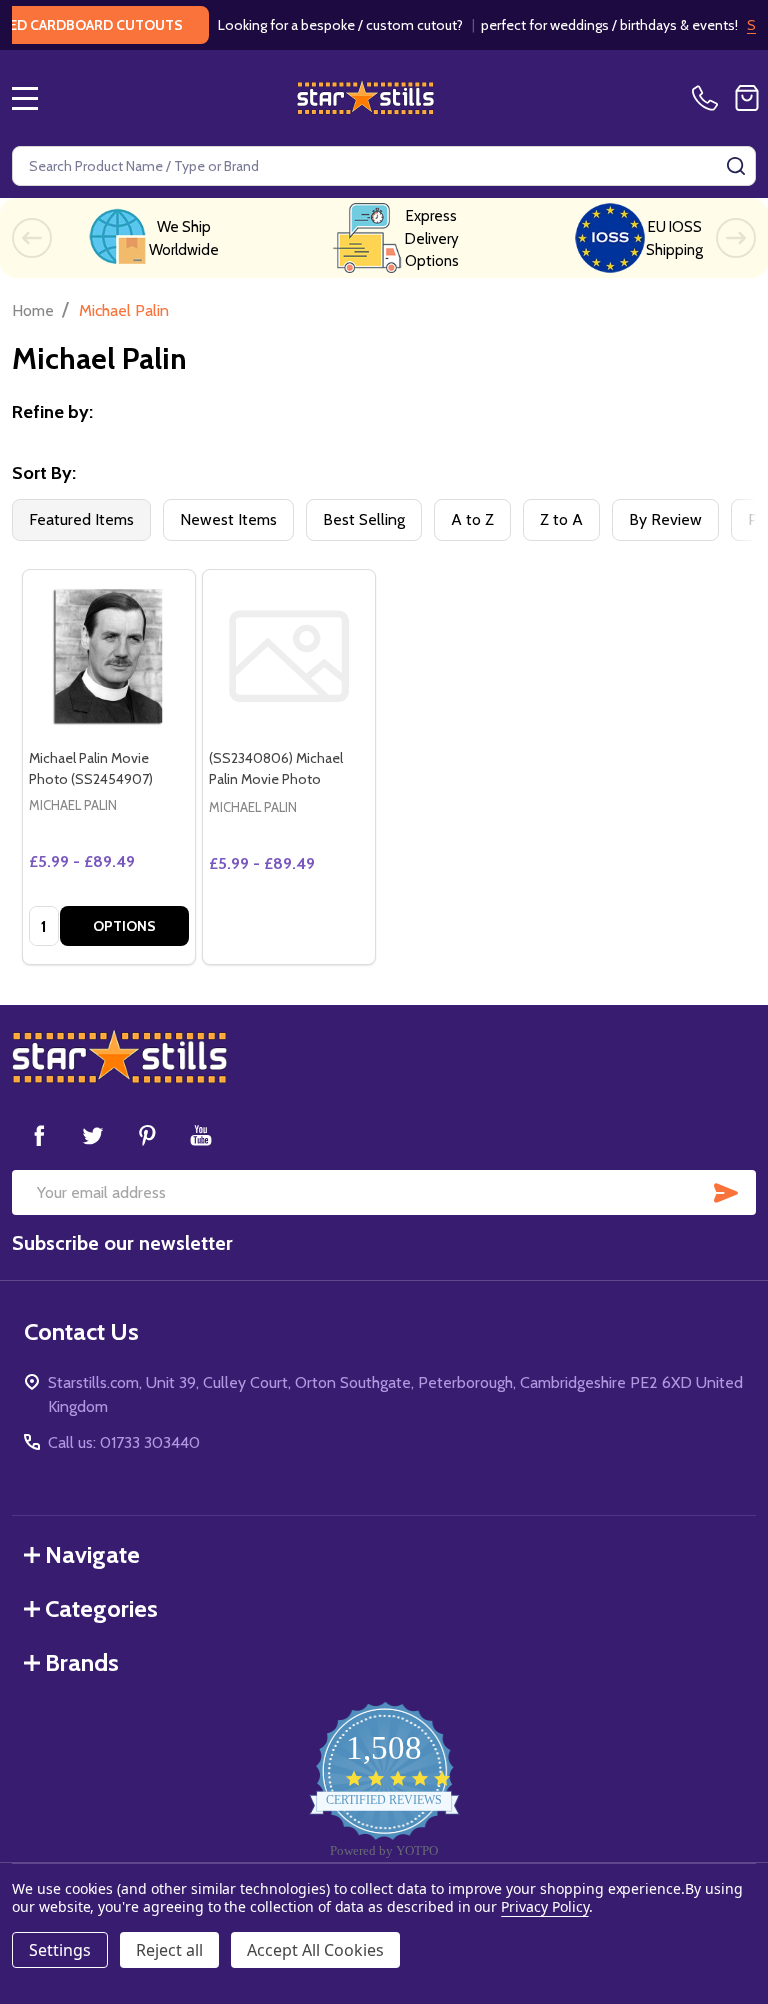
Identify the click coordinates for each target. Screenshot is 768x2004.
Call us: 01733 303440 (124, 1442)
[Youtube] (201, 1135)
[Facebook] (39, 1135)
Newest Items (228, 519)
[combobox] (384, 166)
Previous (32, 238)
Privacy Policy (544, 1906)
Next (736, 238)
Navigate (92, 1554)
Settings (60, 1950)
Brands (82, 1662)
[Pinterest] (147, 1135)
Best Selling (364, 519)
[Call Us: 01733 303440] (709, 98)
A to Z (472, 519)
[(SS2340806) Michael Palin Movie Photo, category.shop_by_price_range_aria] (289, 656)
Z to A (561, 519)
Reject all (169, 1950)
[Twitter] (93, 1135)
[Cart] (747, 98)
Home (33, 310)
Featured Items (81, 519)
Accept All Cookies (315, 1950)
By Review (665, 519)
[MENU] (25, 98)
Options (124, 926)
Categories (101, 1608)
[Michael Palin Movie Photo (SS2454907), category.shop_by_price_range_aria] (109, 656)
